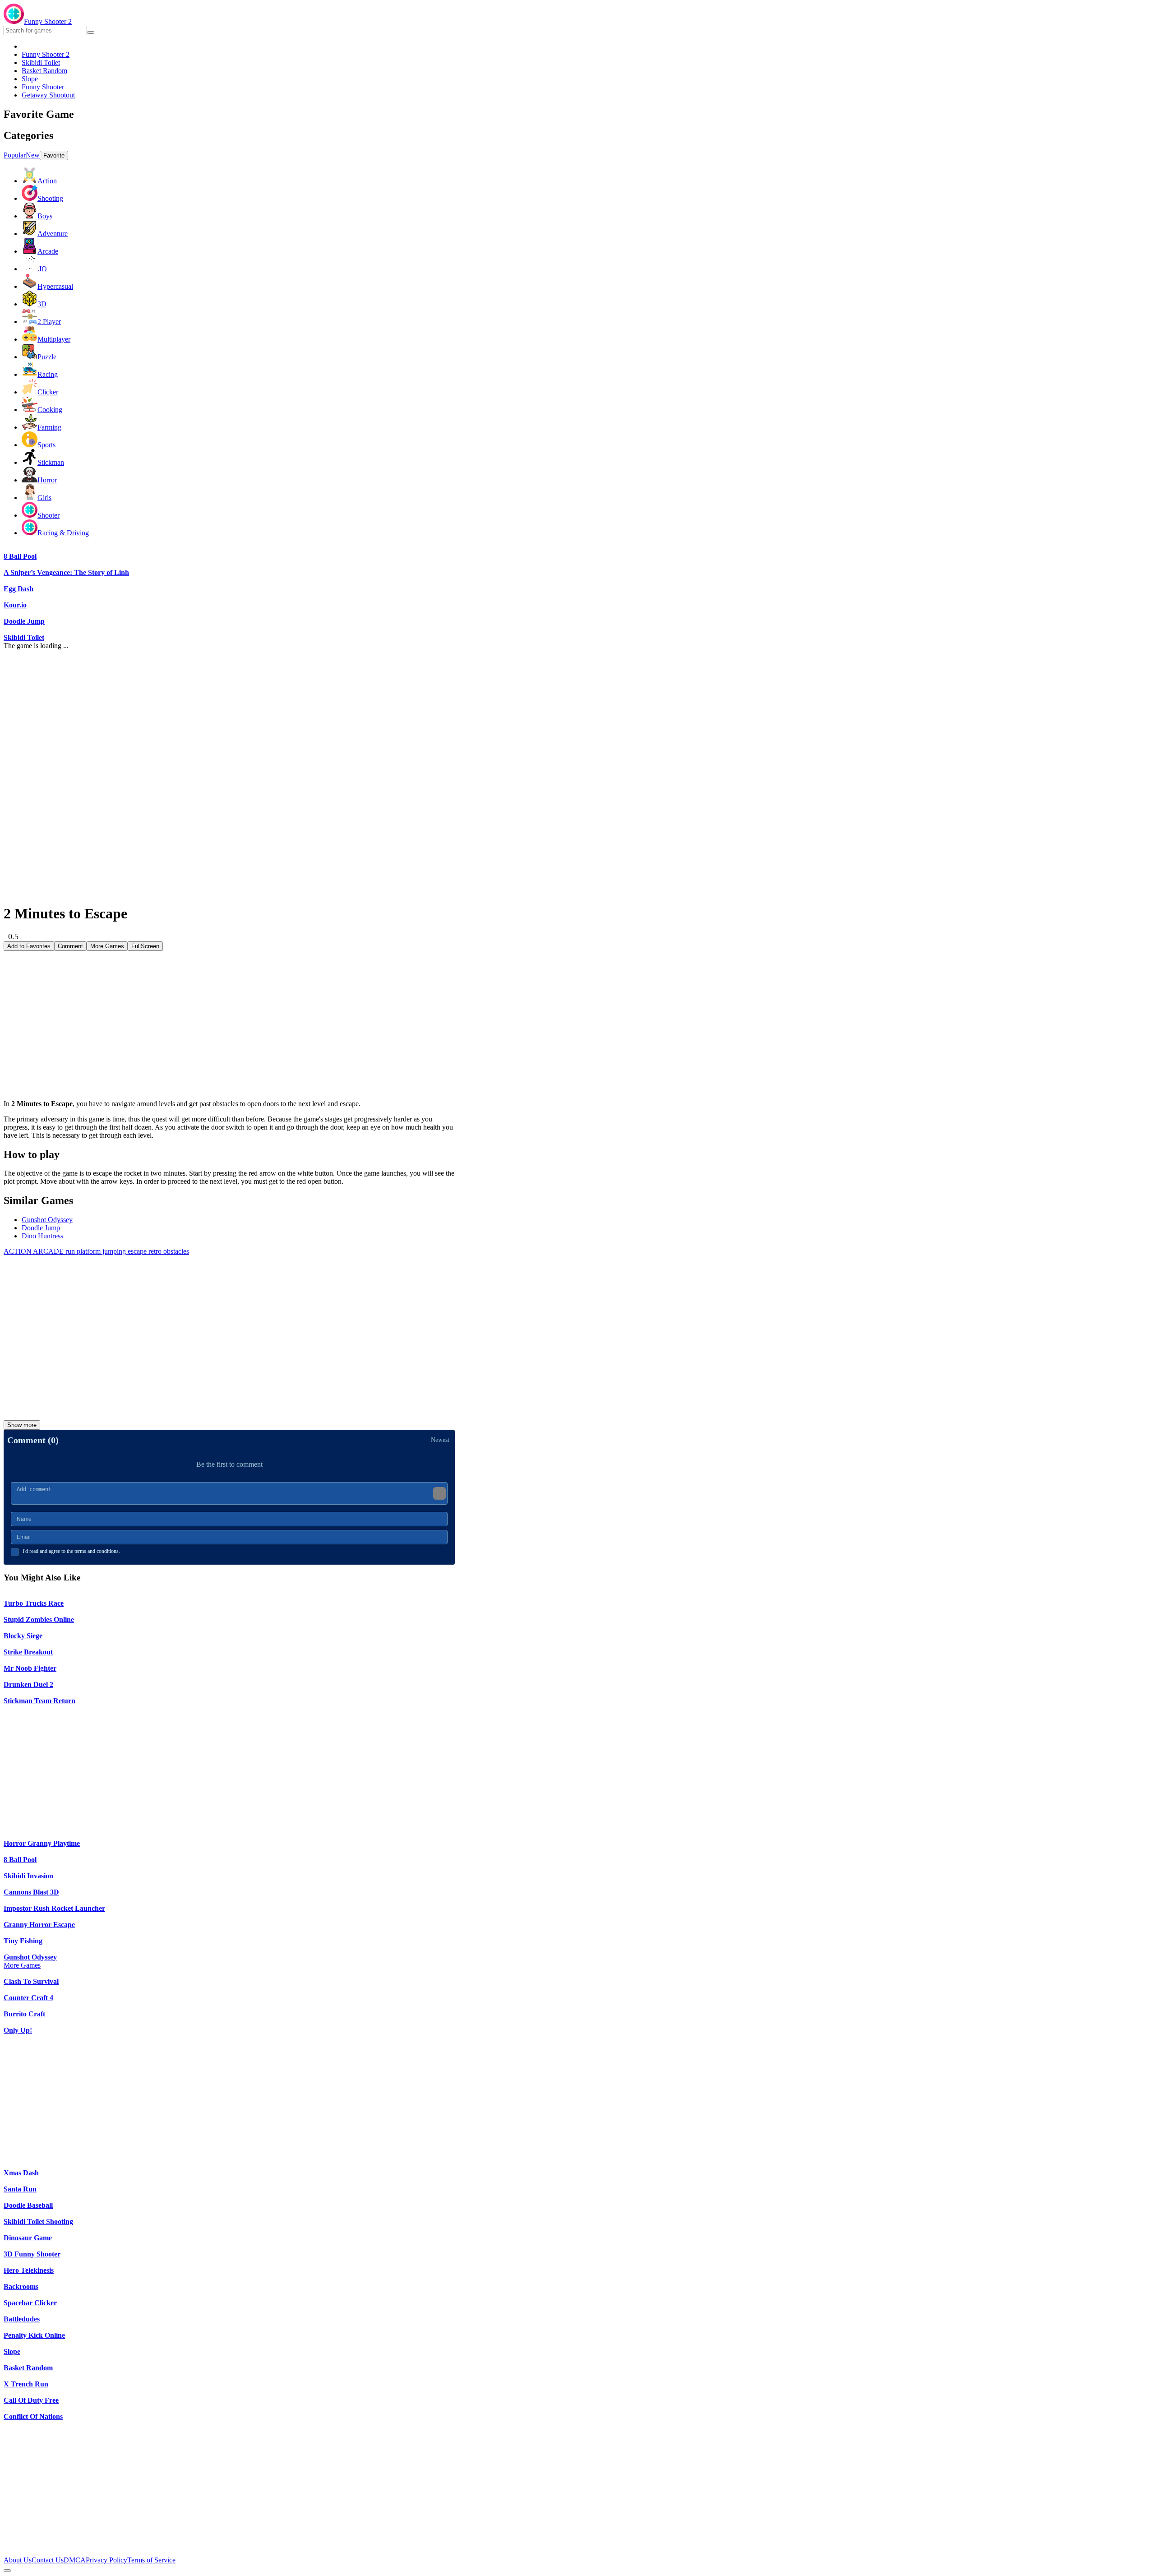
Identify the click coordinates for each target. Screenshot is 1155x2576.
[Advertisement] (229, 1014)
